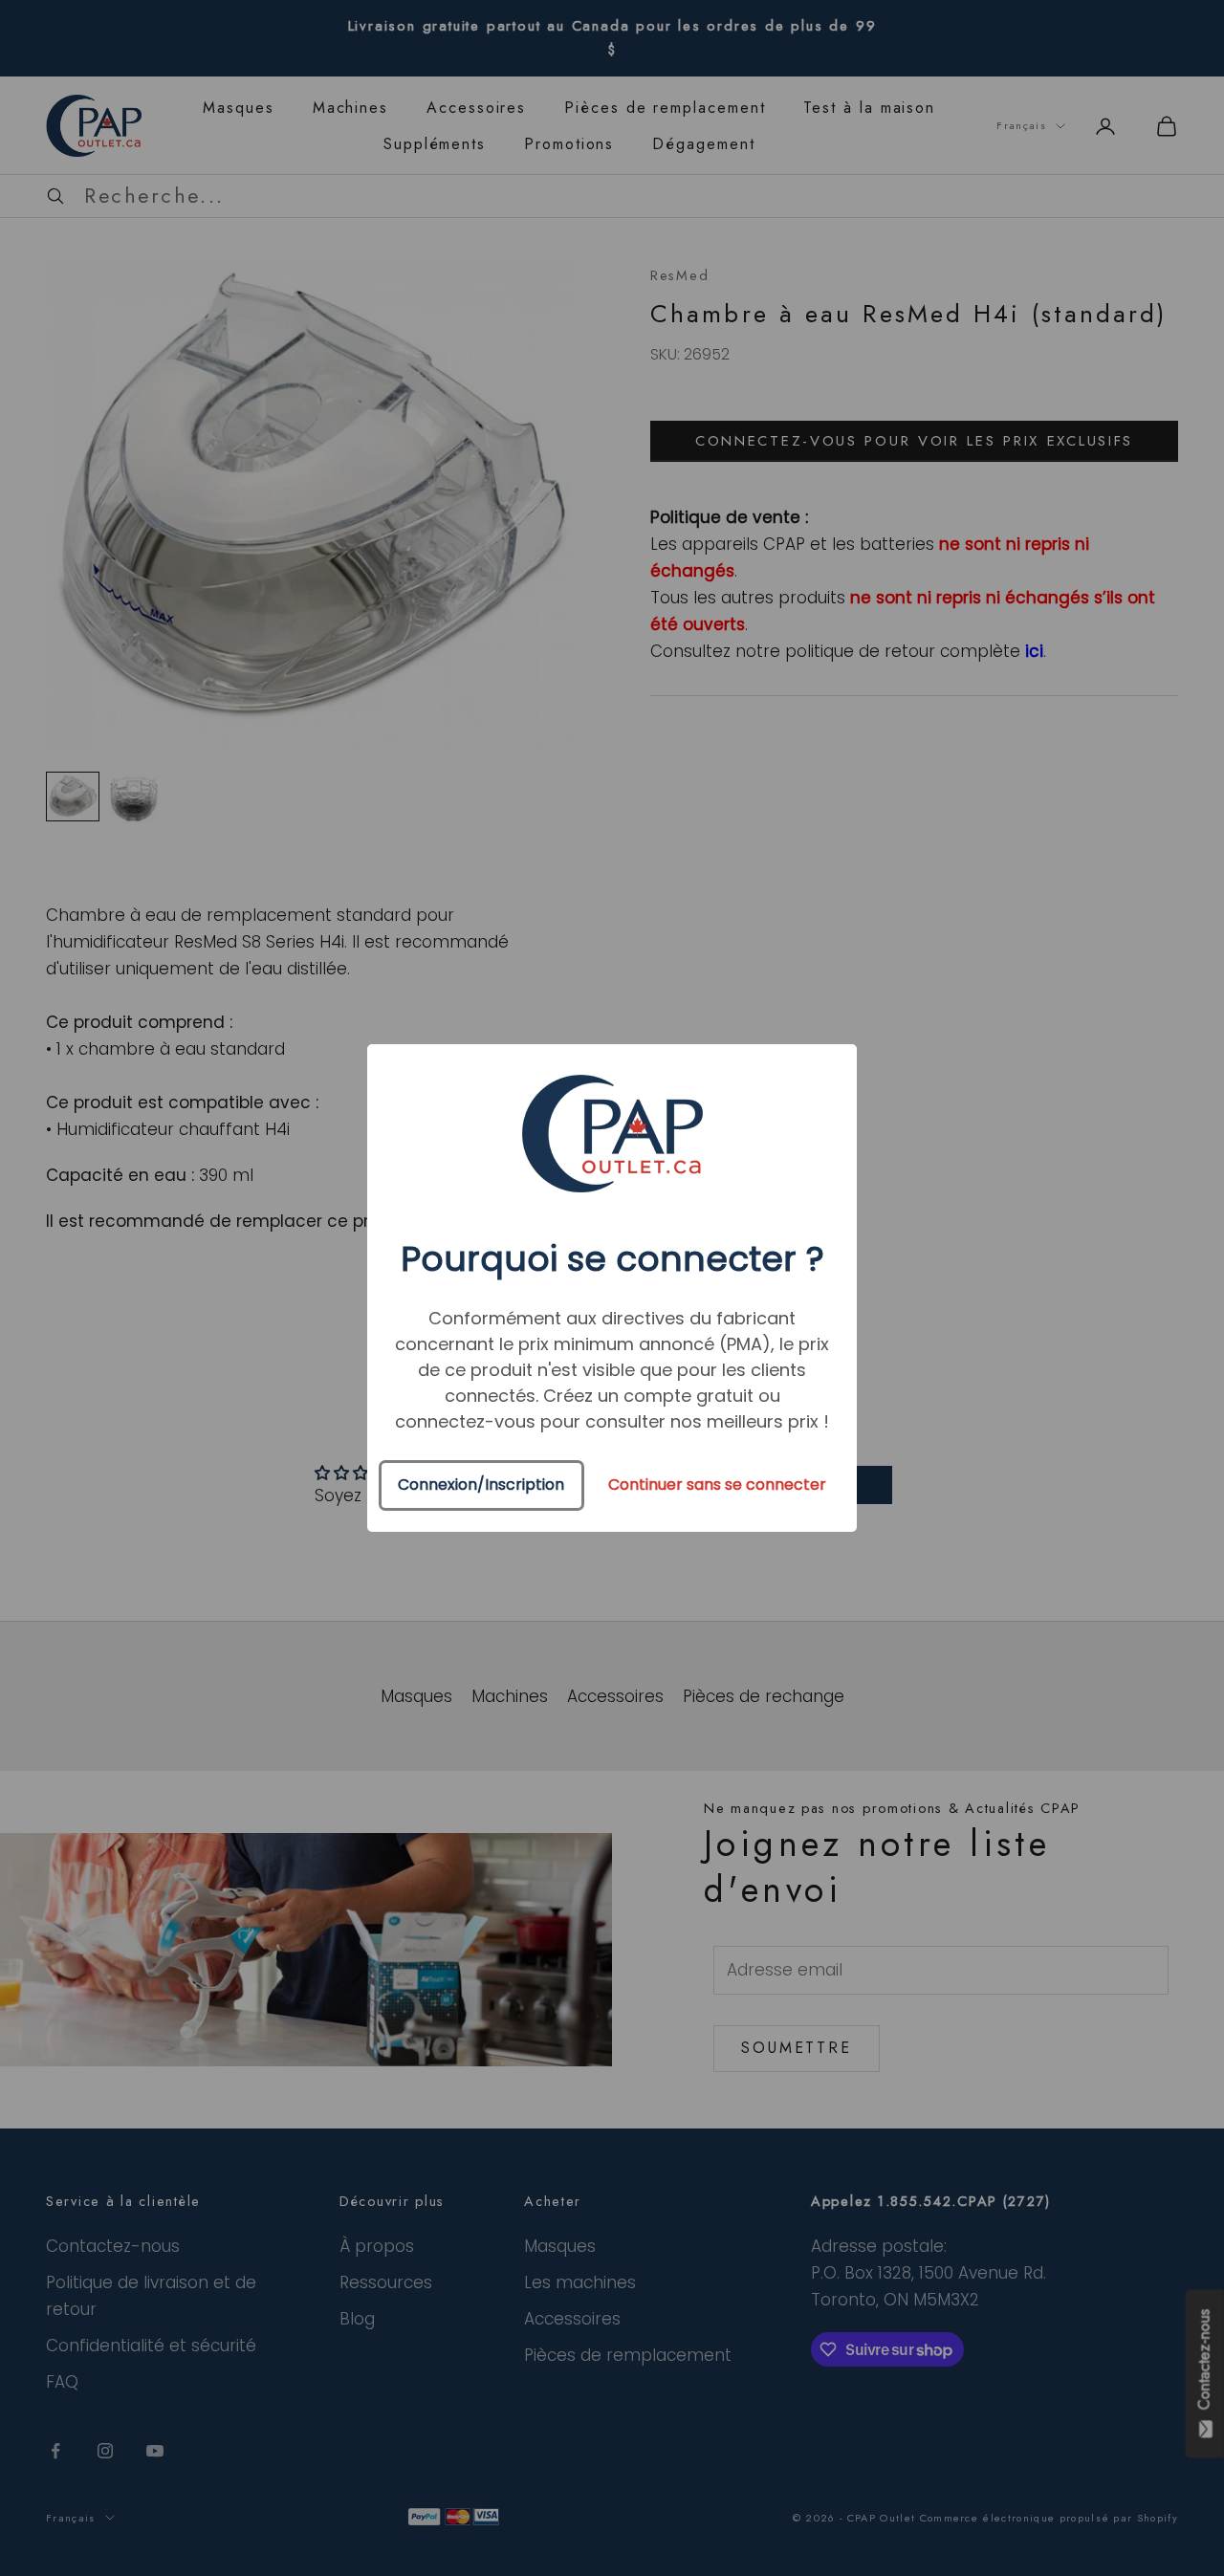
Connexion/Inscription (481, 1484)
